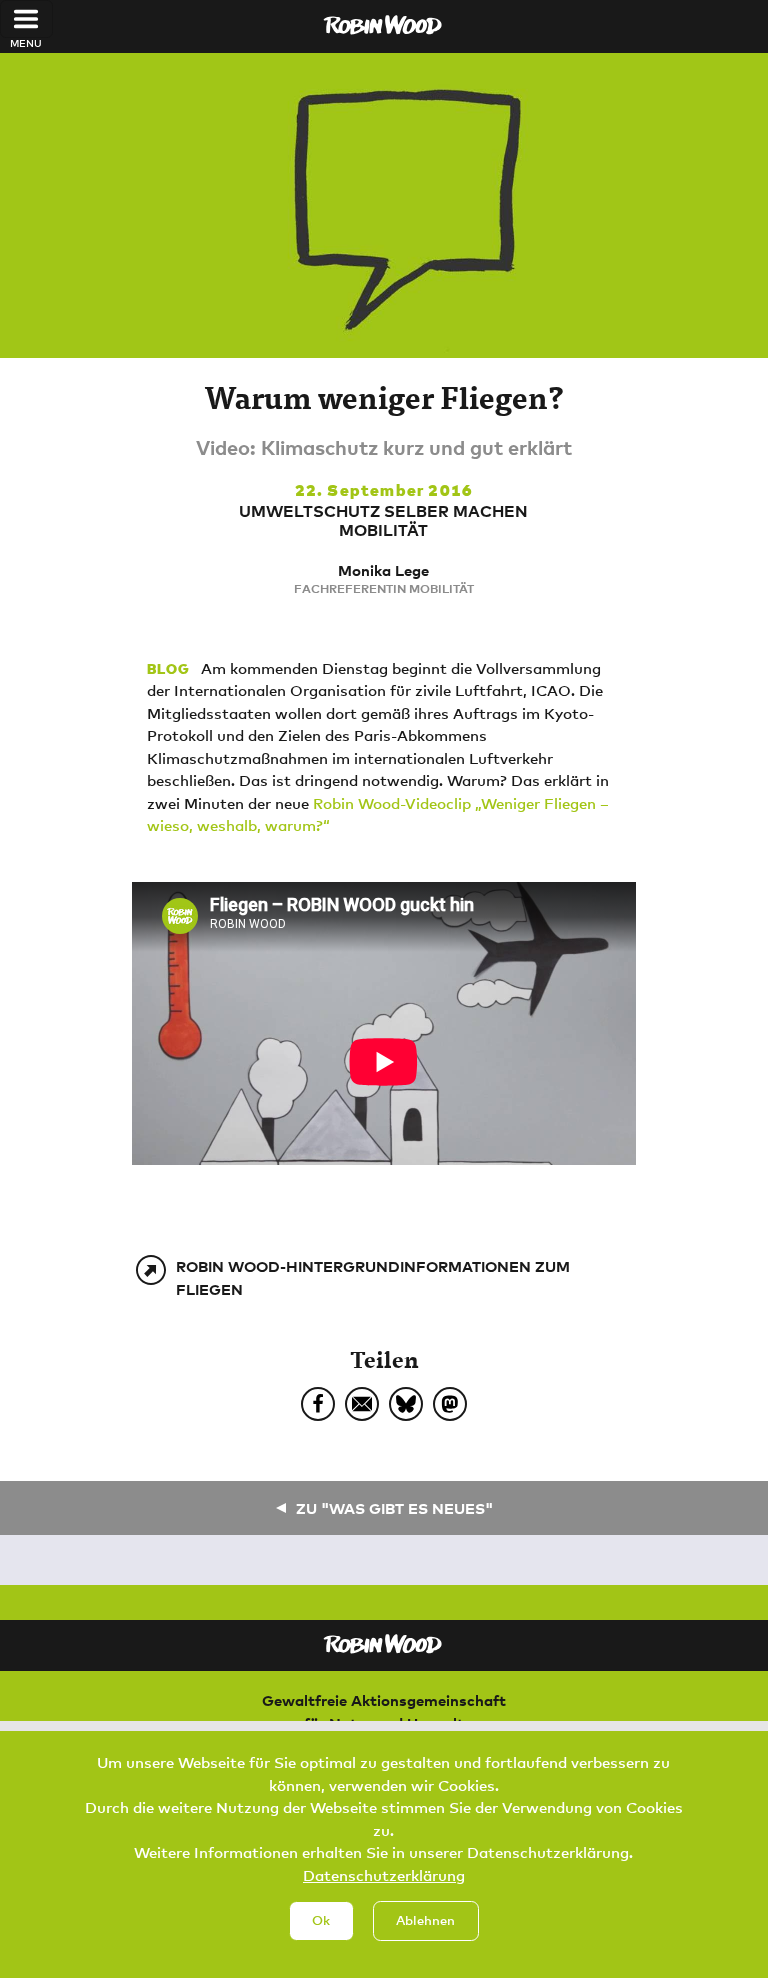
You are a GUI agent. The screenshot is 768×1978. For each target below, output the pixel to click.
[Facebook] (318, 1404)
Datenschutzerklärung (384, 1875)
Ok (321, 1920)
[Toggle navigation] (26, 19)
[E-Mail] (362, 1404)
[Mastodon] (450, 1404)
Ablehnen (425, 1920)
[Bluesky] (406, 1404)
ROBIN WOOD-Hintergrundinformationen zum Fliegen (373, 1277)
